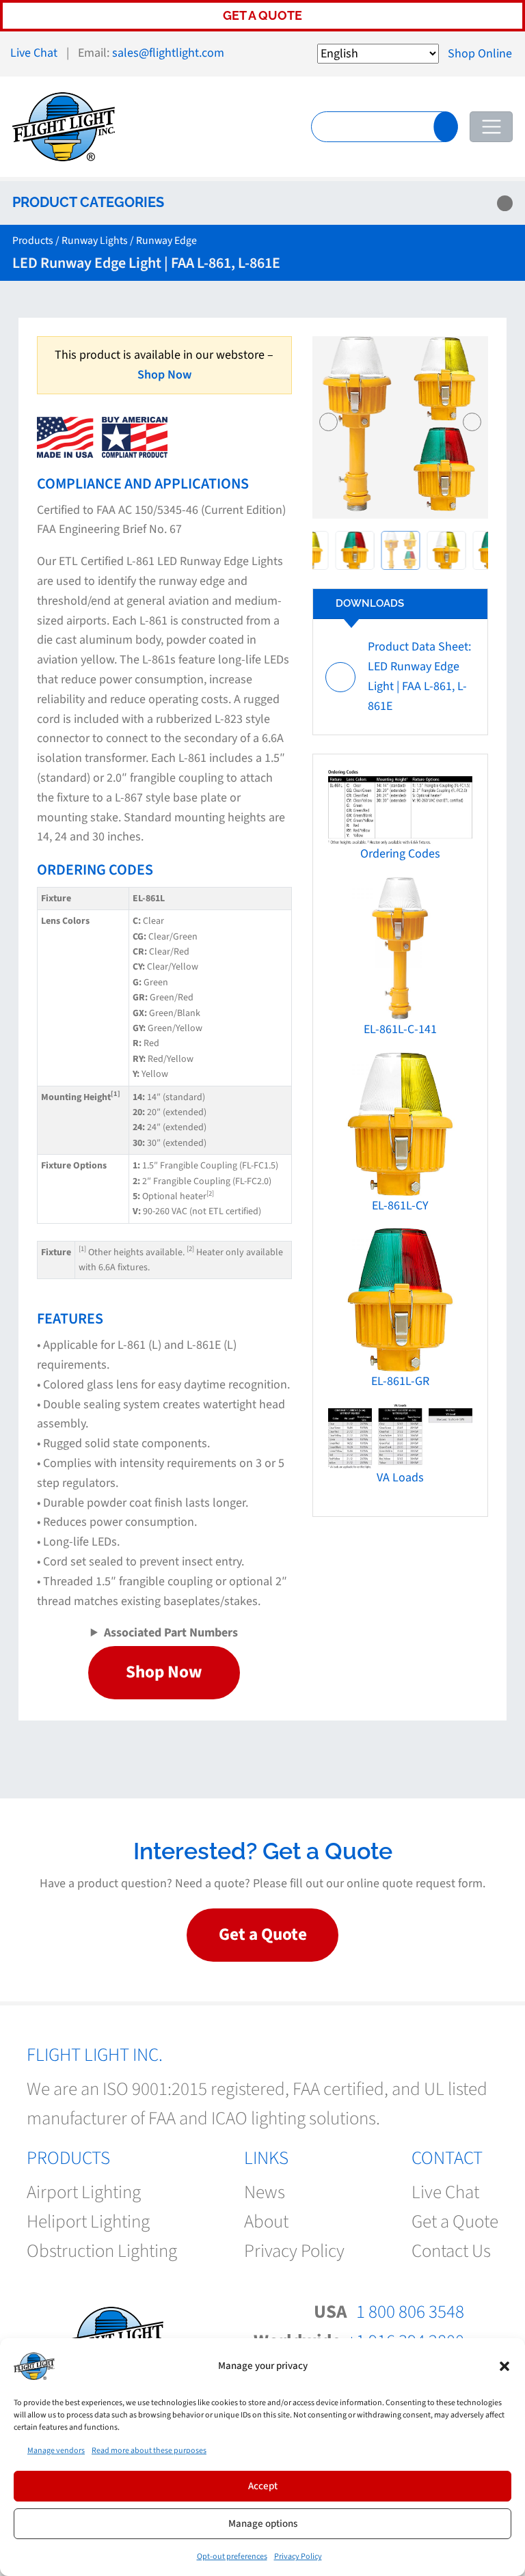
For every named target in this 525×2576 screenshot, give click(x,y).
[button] (504, 2366)
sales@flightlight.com (168, 53)
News (265, 2192)
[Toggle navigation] (491, 127)
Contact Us (451, 2252)
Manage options (263, 2524)
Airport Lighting (84, 2192)
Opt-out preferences (232, 2557)
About (266, 2222)
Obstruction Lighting (102, 2252)
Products (33, 241)
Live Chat (34, 53)
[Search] (446, 126)
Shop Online (480, 54)
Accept (263, 2486)
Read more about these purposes (149, 2451)
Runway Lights (95, 241)
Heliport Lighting (88, 2222)
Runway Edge (166, 241)
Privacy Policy (298, 2557)
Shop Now (164, 375)
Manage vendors (56, 2451)
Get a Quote (262, 15)
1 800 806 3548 (410, 2312)
